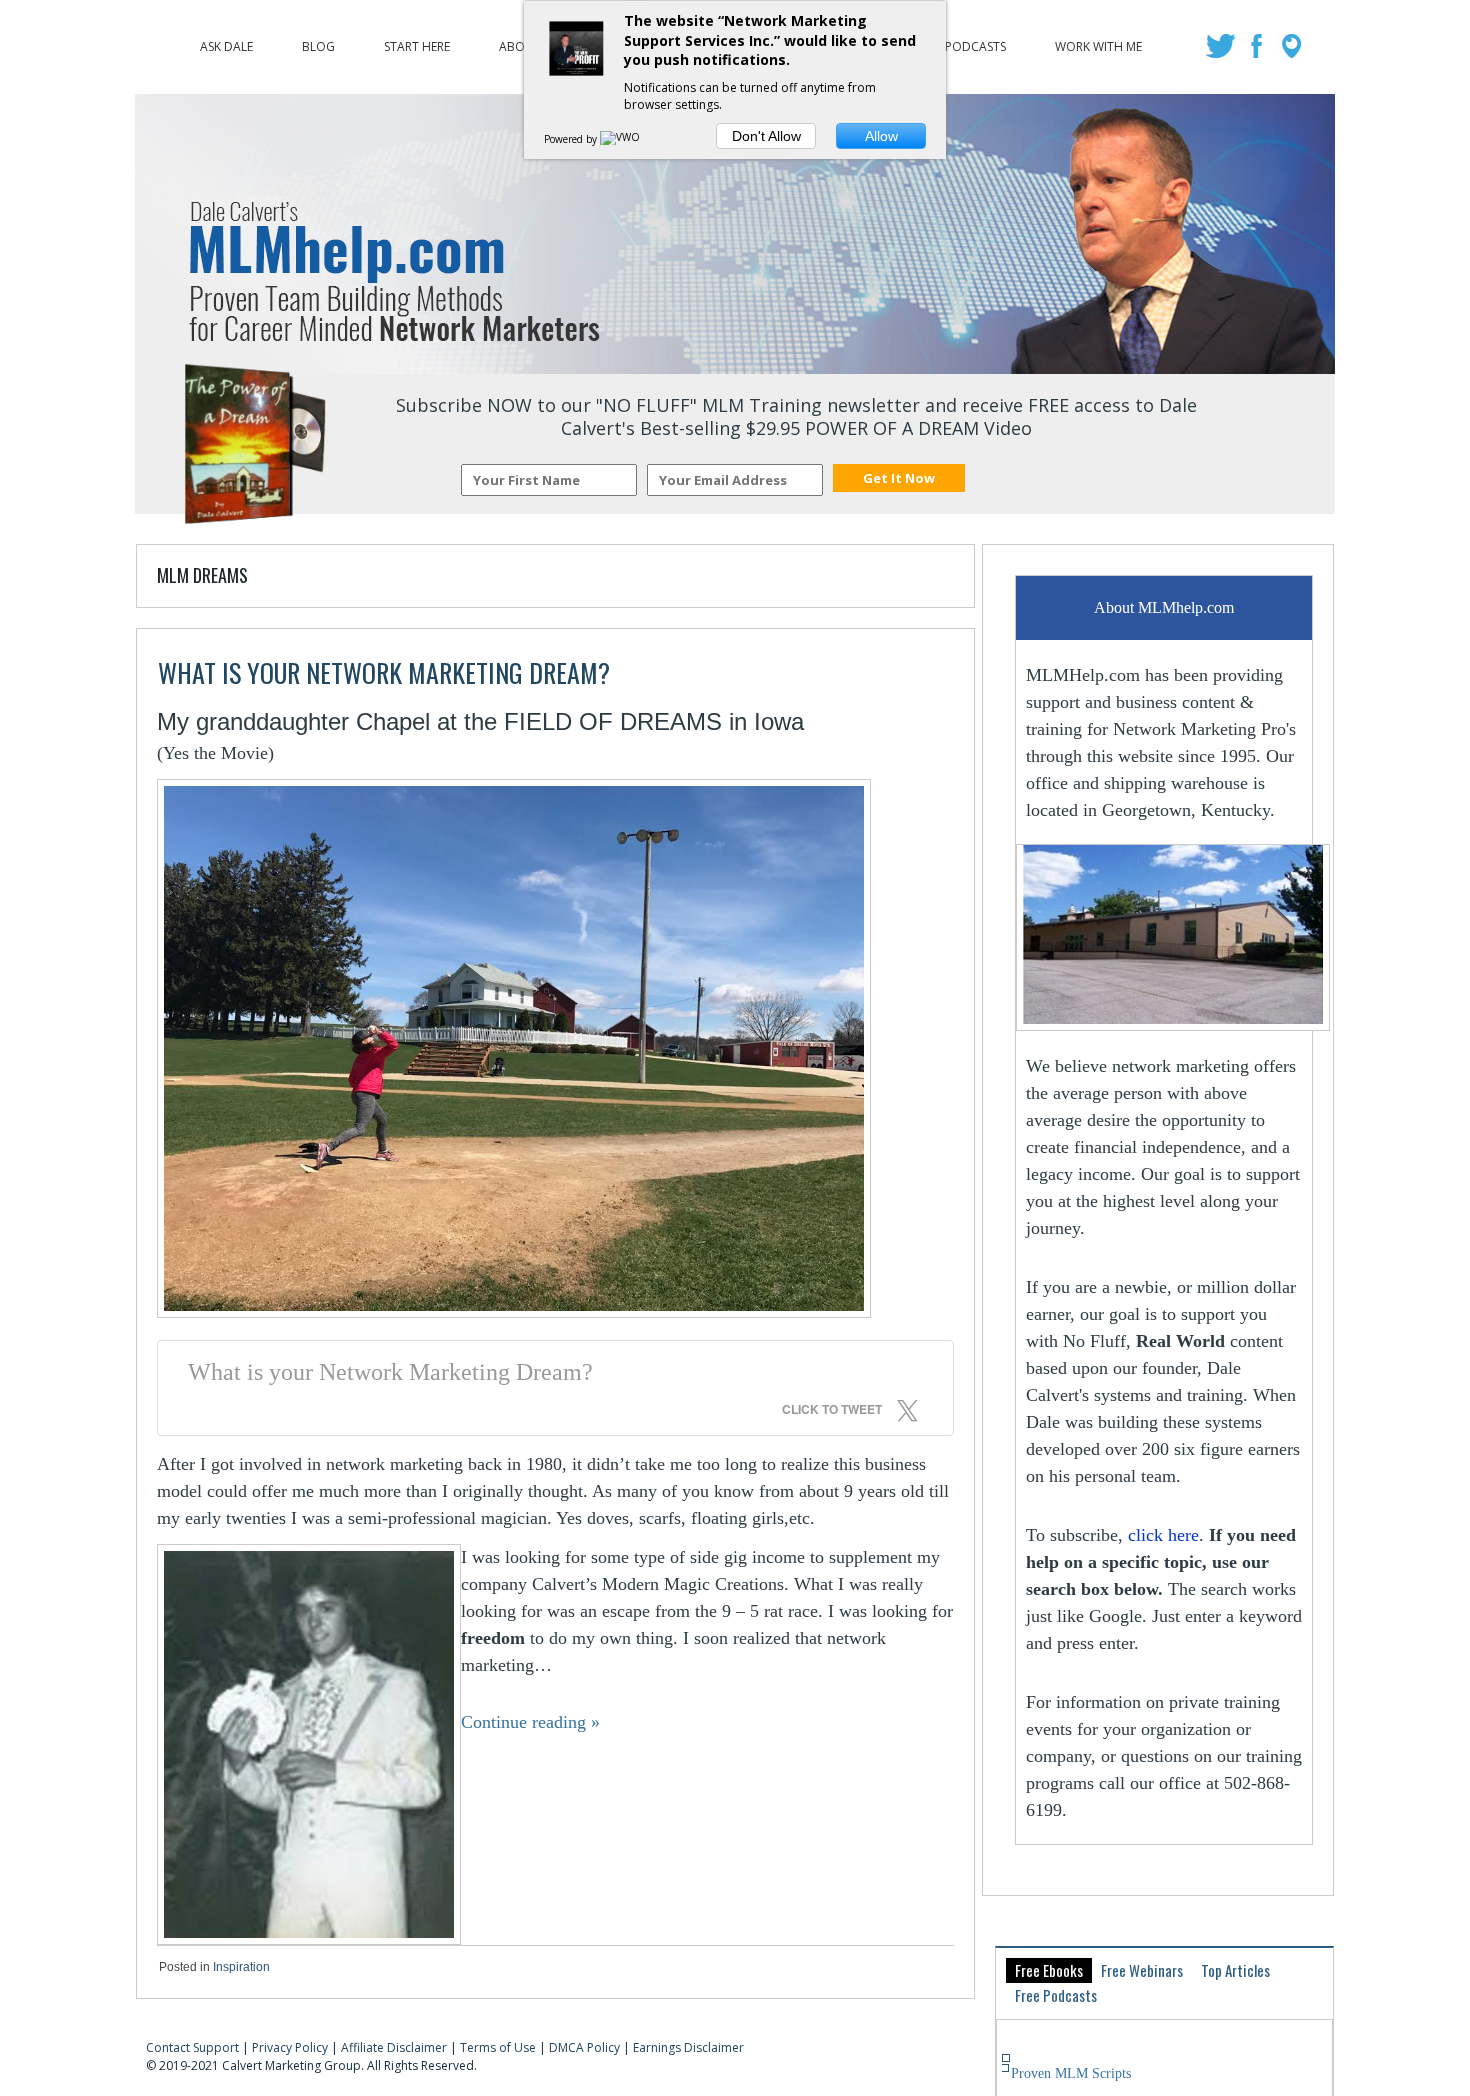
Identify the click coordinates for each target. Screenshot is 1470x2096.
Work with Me (1098, 42)
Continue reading (530, 1722)
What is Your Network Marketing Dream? (384, 672)
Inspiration (241, 1967)
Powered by (572, 139)
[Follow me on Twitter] (1223, 52)
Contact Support (192, 2047)
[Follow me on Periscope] (1293, 52)
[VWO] (621, 139)
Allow (881, 136)
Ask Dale (226, 42)
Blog (318, 42)
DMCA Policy (584, 2047)
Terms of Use (498, 2047)
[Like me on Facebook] (1258, 52)
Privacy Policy (290, 2047)
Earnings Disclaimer (688, 2047)
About (520, 42)
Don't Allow (766, 136)
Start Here (417, 42)
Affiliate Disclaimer (394, 2047)
